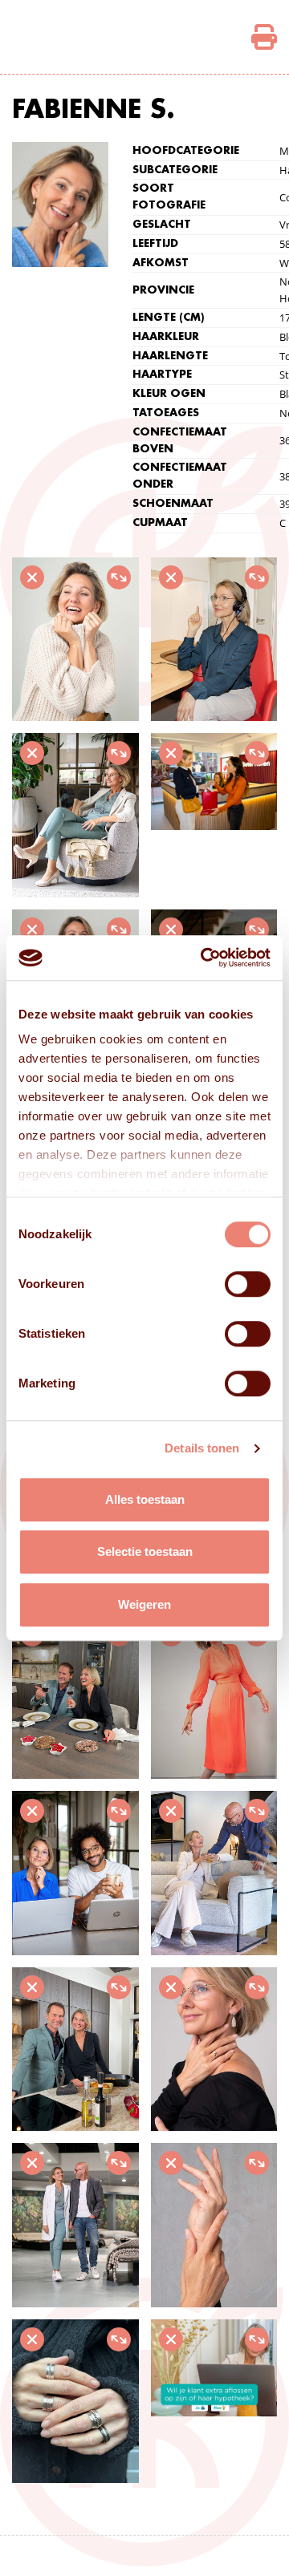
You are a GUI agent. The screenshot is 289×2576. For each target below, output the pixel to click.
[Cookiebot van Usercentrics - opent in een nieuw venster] (204, 958)
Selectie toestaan (145, 1551)
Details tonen (202, 1448)
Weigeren (144, 1604)
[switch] (248, 1284)
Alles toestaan (145, 1499)
